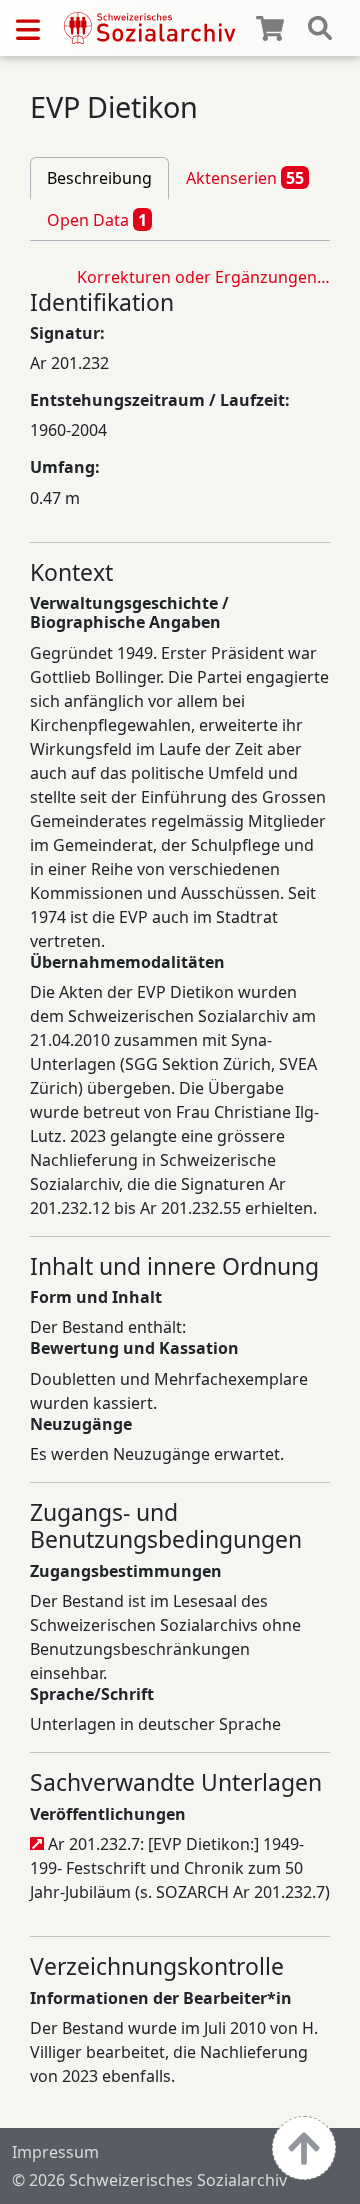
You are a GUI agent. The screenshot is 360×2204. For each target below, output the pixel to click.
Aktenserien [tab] (245, 178)
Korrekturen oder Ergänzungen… (203, 277)
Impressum (55, 2152)
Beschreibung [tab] (99, 178)
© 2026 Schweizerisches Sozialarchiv (149, 2180)
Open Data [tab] (97, 220)
